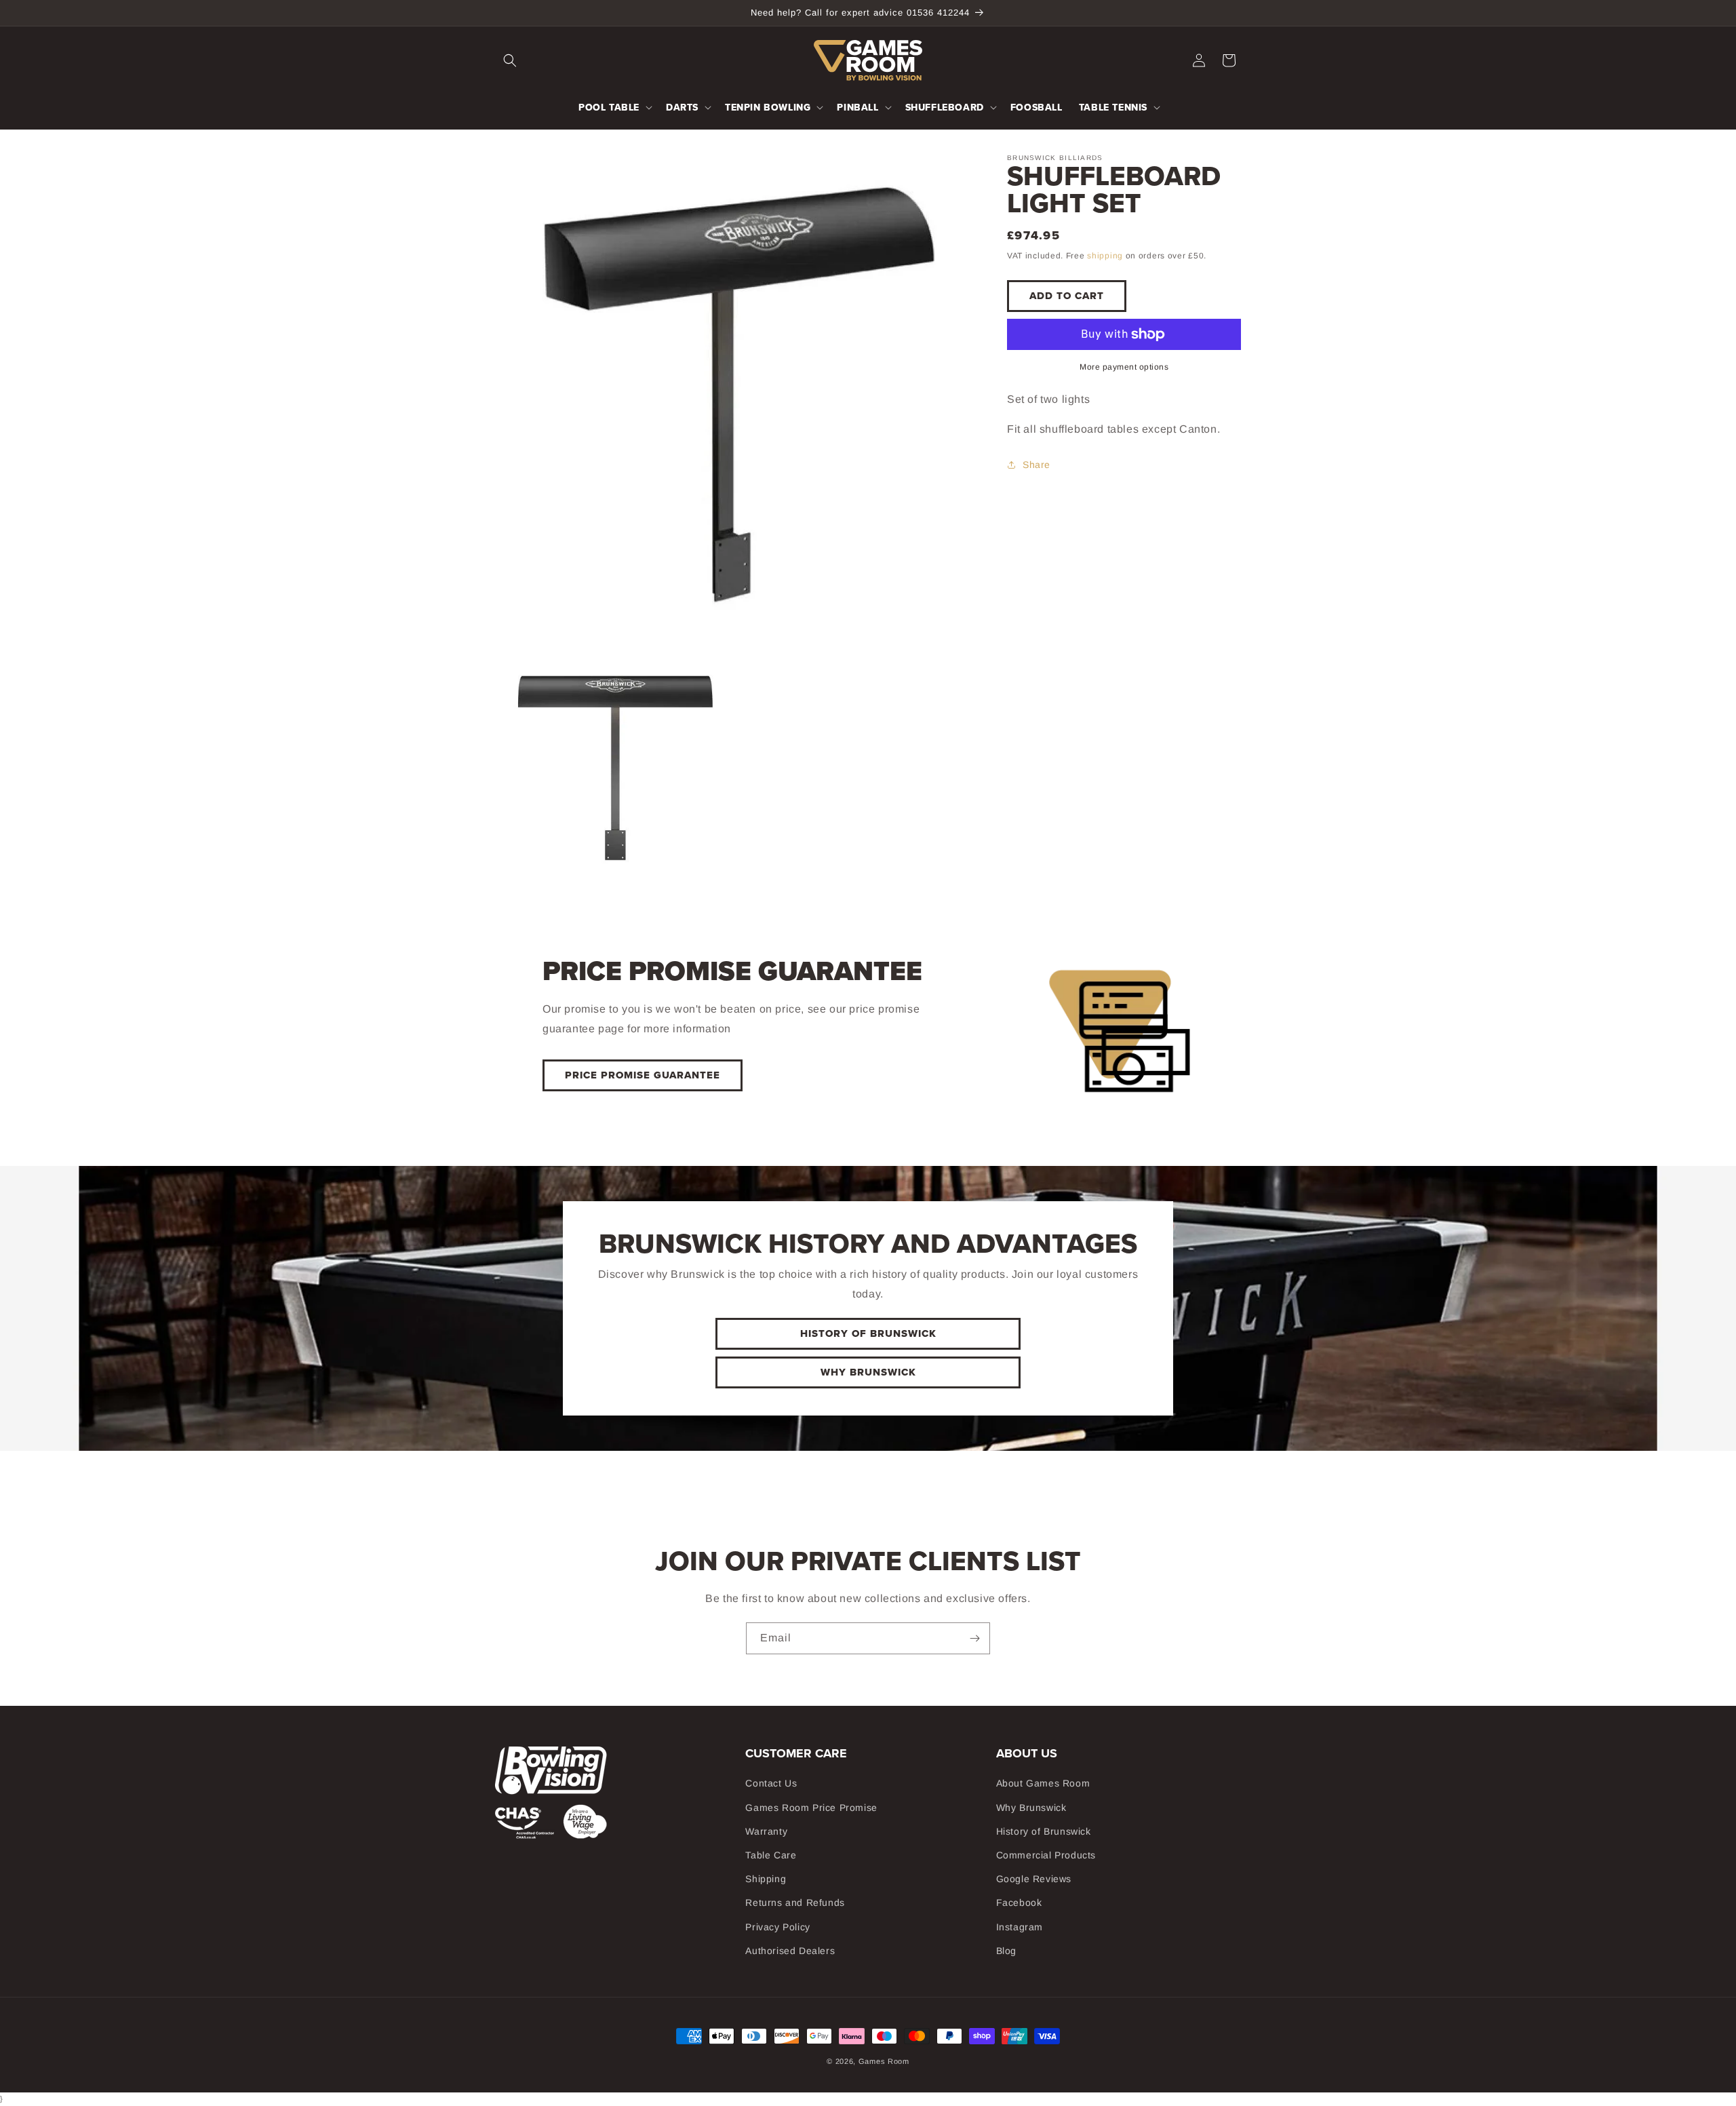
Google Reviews (1034, 1879)
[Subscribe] (974, 1638)
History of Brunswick (1044, 1831)
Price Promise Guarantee (643, 1075)
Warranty (766, 1831)
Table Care (771, 1855)
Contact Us (771, 1783)
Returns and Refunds (795, 1903)
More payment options (1124, 367)
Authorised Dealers (790, 1951)
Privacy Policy (777, 1927)
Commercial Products (1046, 1855)
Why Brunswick (868, 1372)
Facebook (1019, 1903)
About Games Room (1043, 1783)
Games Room (884, 2061)
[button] (510, 60)
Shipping (766, 1879)
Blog (1006, 1951)
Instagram (1020, 1927)
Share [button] (1037, 465)
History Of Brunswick (868, 1333)
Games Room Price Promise (811, 1808)
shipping (1105, 256)
